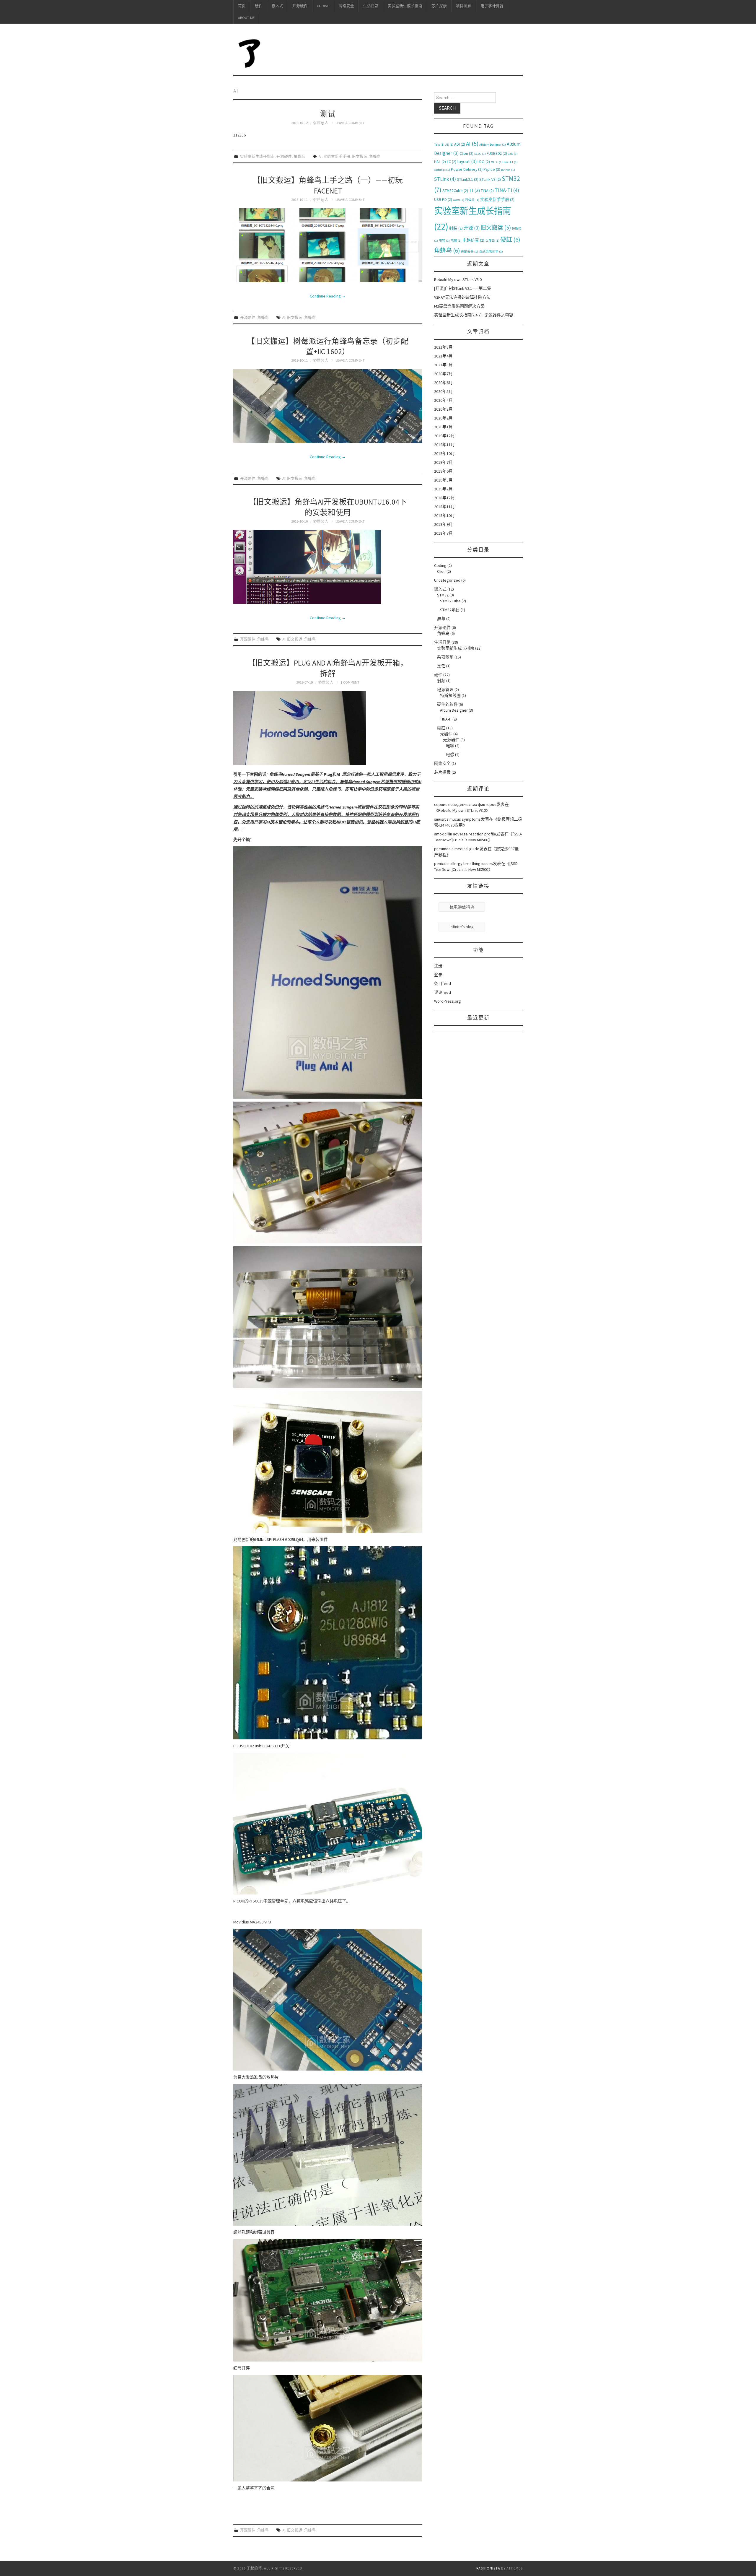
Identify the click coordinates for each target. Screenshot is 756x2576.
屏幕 (441, 619)
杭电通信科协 (462, 907)
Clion (466, 153)
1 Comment (350, 682)
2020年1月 (443, 427)
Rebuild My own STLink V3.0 (458, 279)
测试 (328, 114)
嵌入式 (277, 6)
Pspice (492, 169)
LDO (484, 162)
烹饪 (441, 666)
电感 (456, 241)
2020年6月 (443, 383)
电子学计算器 (492, 6)
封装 (456, 228)
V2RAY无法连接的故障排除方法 (462, 297)
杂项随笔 (445, 657)
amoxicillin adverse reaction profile (465, 834)
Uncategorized (447, 580)
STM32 (443, 595)
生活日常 (371, 6)
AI (320, 156)
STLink (445, 179)
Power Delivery (467, 169)
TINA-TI (507, 190)
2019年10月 (444, 453)
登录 (438, 975)
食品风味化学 (491, 252)
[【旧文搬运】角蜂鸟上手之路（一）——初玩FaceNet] (328, 245)
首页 (242, 6)
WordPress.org (448, 1001)
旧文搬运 (360, 156)
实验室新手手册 (337, 156)
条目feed (443, 983)
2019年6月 (443, 471)
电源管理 (445, 689)
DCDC (480, 154)
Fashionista (488, 2568)
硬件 (259, 6)
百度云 (492, 241)
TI (474, 190)
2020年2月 (443, 418)
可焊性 (472, 200)
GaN (513, 154)
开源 (472, 228)
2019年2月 (443, 489)
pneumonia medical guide (457, 849)
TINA (487, 191)
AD (449, 145)
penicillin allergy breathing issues (463, 863)
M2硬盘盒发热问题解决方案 (459, 306)
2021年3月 (443, 365)
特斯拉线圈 (450, 695)
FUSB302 (497, 153)
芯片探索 (439, 6)
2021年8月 (443, 347)
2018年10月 (444, 515)
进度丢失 (469, 252)
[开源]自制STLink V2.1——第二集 (463, 288)
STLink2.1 (468, 179)
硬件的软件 (447, 704)
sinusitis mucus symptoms (457, 819)
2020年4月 (443, 400)
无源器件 (451, 740)
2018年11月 (444, 507)
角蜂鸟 (299, 156)
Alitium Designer (493, 145)
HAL (440, 162)
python (508, 170)
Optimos (442, 170)
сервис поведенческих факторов (465, 804)
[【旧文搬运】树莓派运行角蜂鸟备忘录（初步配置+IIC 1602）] (328, 406)
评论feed (443, 992)
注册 (438, 966)
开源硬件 (300, 6)
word (459, 200)
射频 (441, 681)
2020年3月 (443, 409)
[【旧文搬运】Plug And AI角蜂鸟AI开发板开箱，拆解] (328, 728)
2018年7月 (443, 533)
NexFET (511, 162)
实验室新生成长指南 (405, 6)
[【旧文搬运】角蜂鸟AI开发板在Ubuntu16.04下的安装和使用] (328, 567)
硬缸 (510, 240)
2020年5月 (443, 391)
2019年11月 (444, 445)
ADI (460, 144)
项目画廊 (464, 6)
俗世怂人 (321, 123)
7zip (439, 145)
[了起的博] (250, 52)
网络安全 (346, 6)
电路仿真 (473, 240)
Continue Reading (328, 296)
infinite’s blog (462, 927)
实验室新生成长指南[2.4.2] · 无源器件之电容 (474, 315)
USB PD (443, 199)
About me (246, 18)
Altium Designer (454, 710)
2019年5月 (443, 480)
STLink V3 (490, 179)
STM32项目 (450, 610)
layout (467, 161)
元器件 (446, 734)
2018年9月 (443, 524)
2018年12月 (444, 498)
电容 (444, 241)
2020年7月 (443, 374)
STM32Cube (455, 191)
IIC (452, 162)
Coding (323, 6)
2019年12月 (444, 436)
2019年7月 (443, 462)
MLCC (497, 162)
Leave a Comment (350, 123)
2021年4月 (443, 356)
